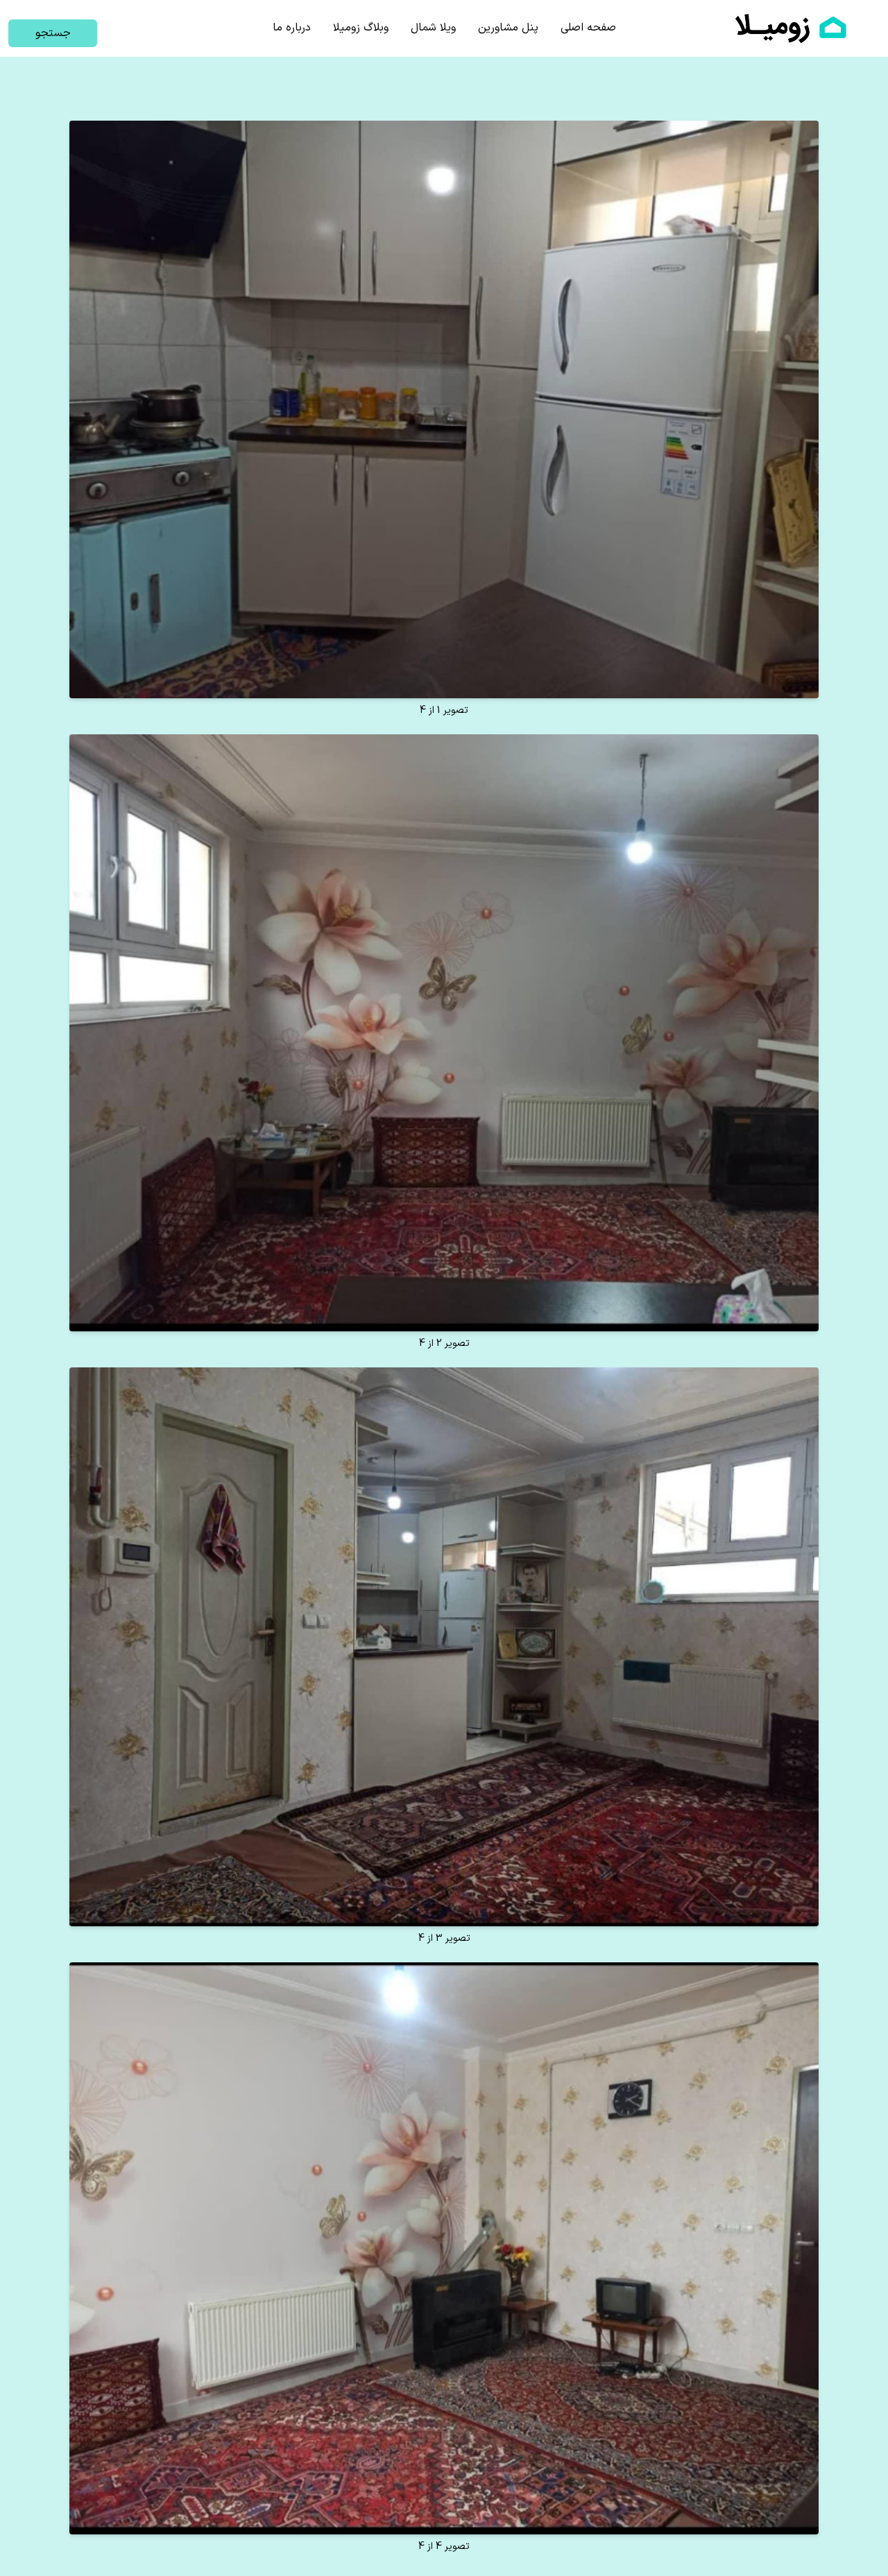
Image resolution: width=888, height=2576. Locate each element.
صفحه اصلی (588, 28)
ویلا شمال (433, 28)
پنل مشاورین (508, 28)
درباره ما (292, 28)
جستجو (53, 33)
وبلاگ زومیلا (361, 28)
